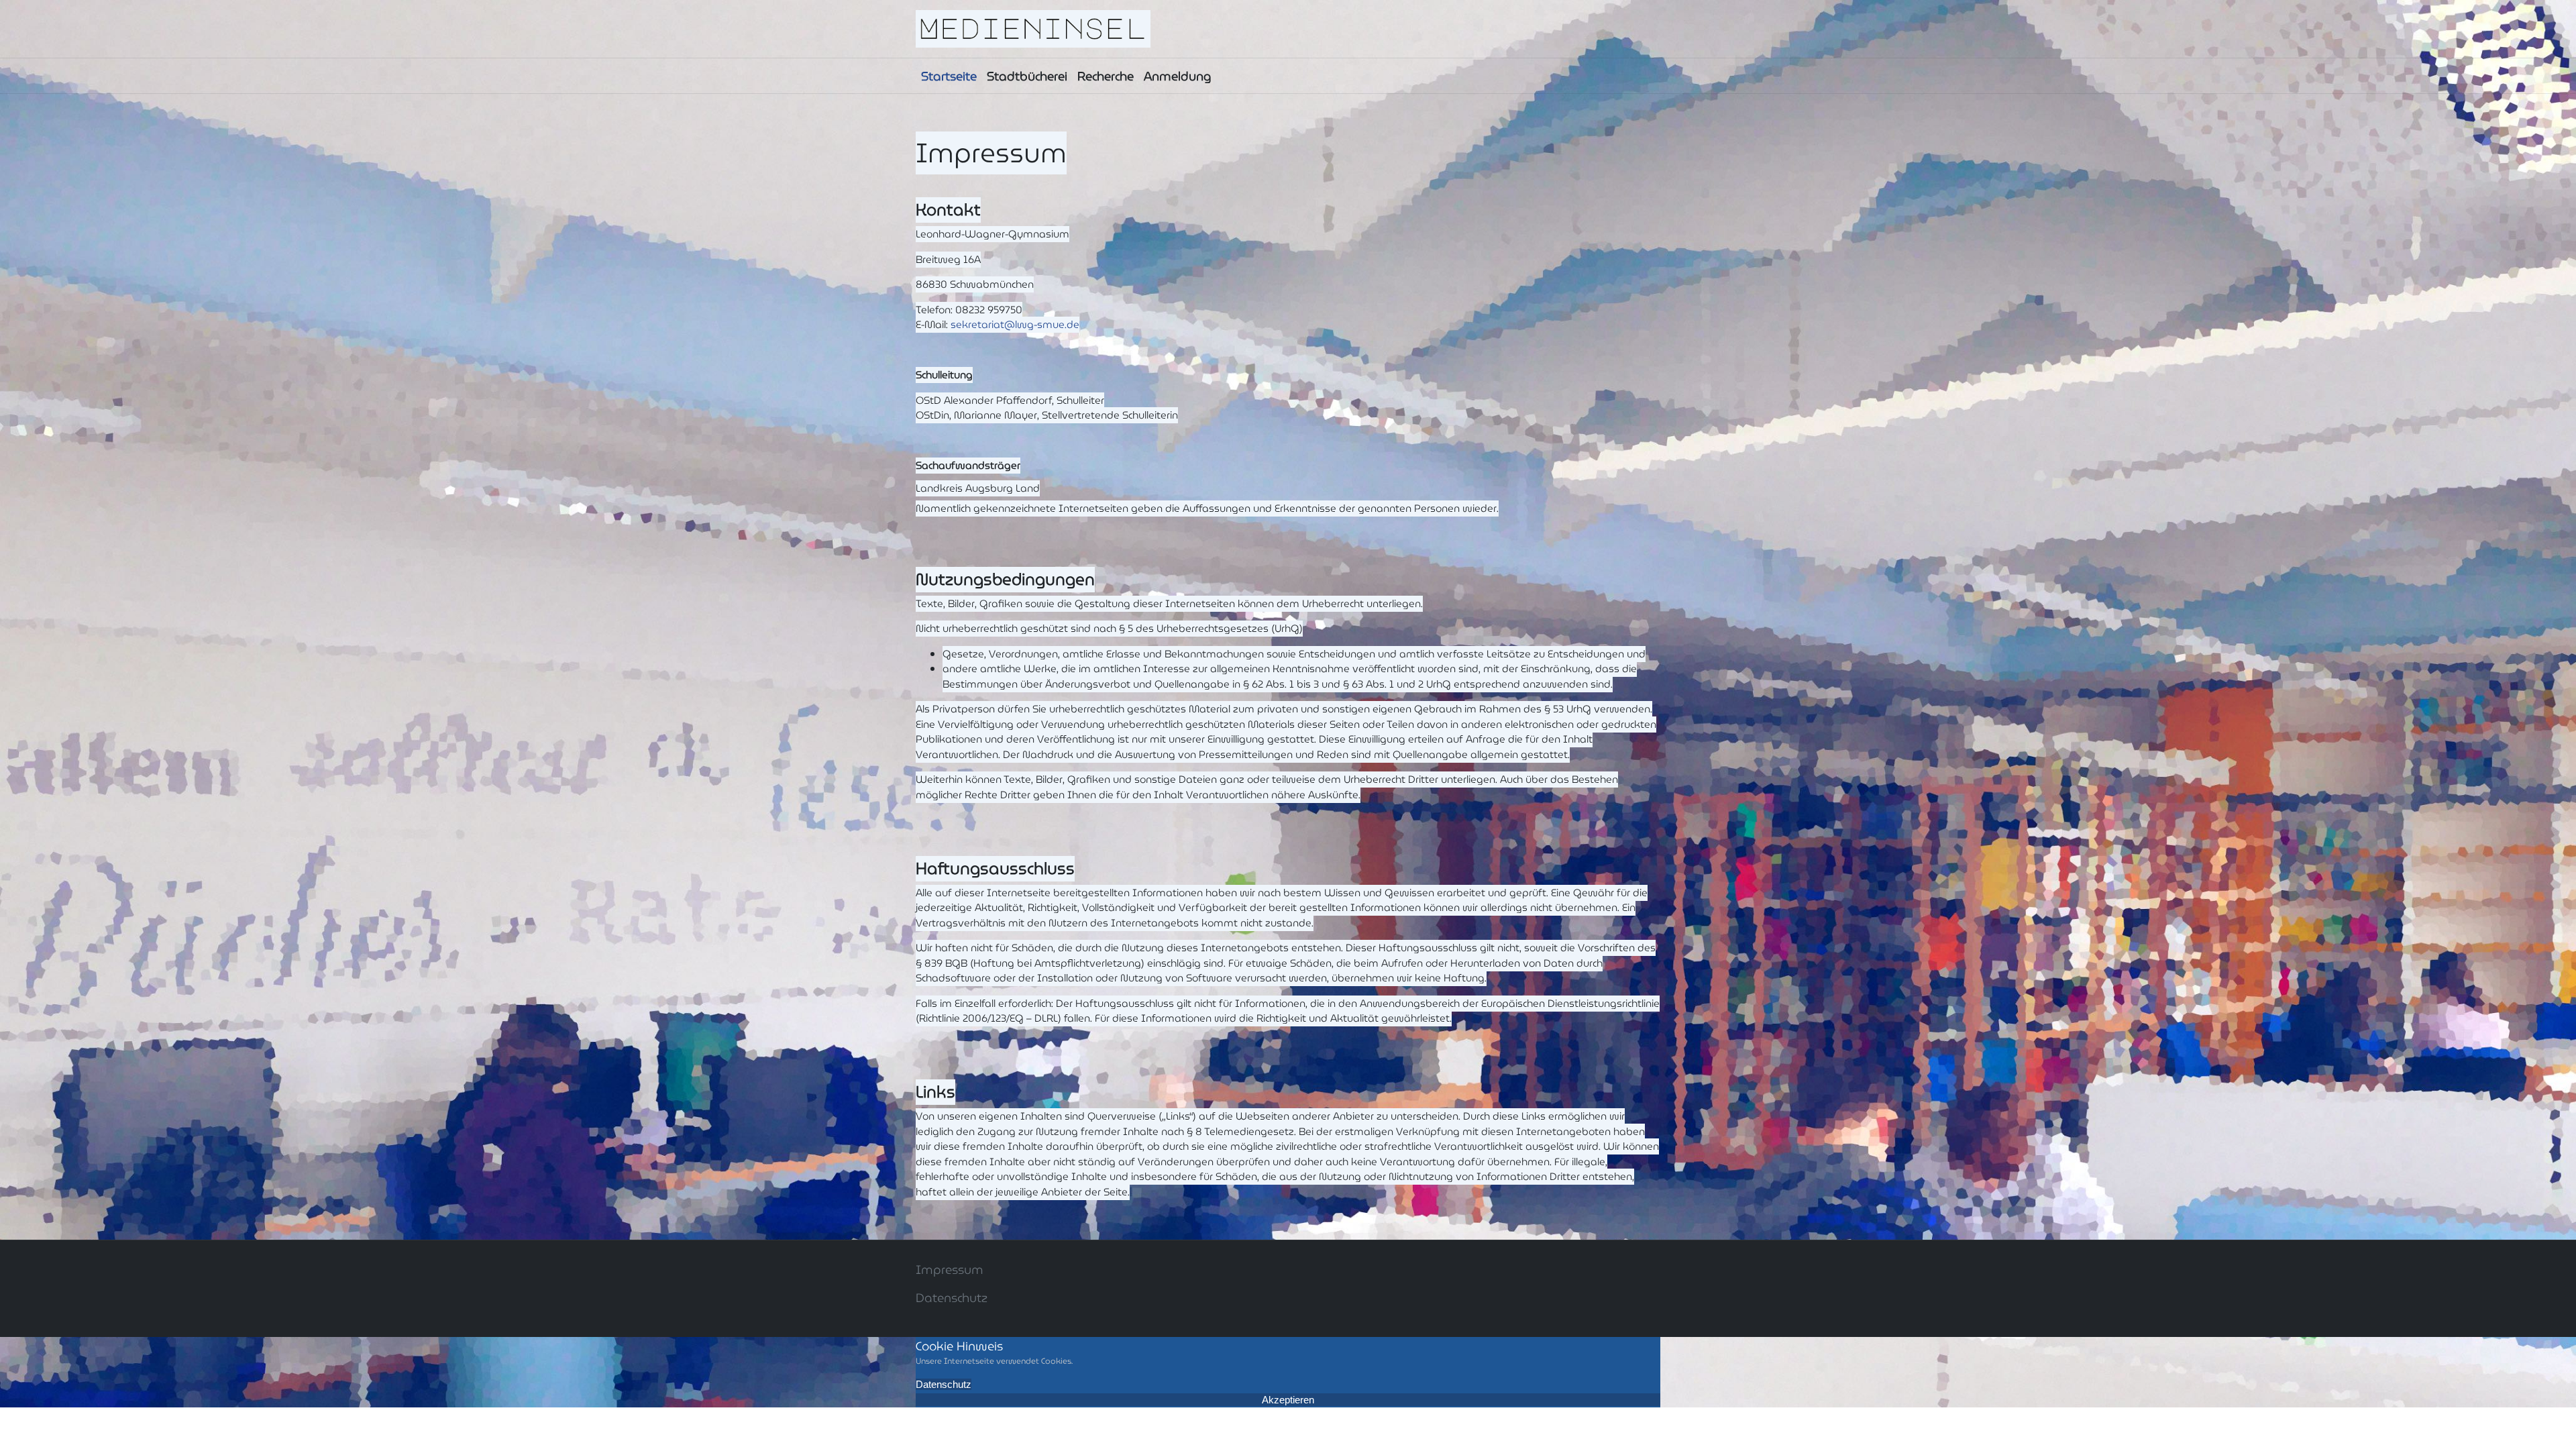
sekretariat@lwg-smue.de (1015, 325)
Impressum (950, 1270)
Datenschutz (952, 1298)
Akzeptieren (1288, 1400)
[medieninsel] (1033, 28)
